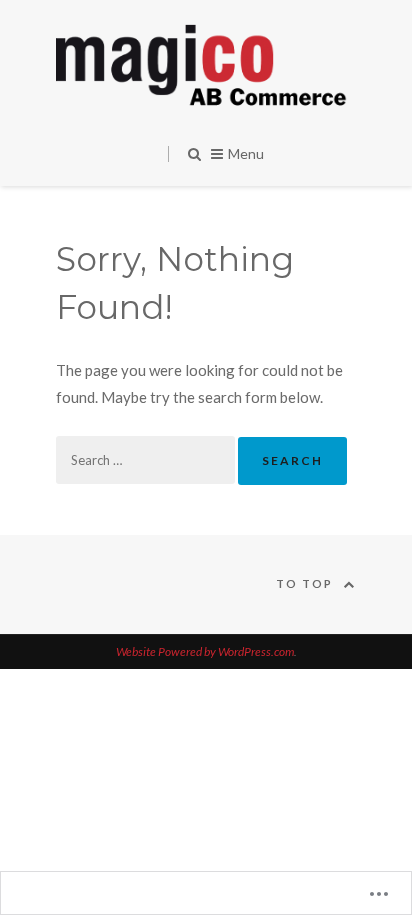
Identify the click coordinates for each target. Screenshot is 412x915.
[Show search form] (194, 152)
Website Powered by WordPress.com (205, 651)
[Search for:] (147, 459)
